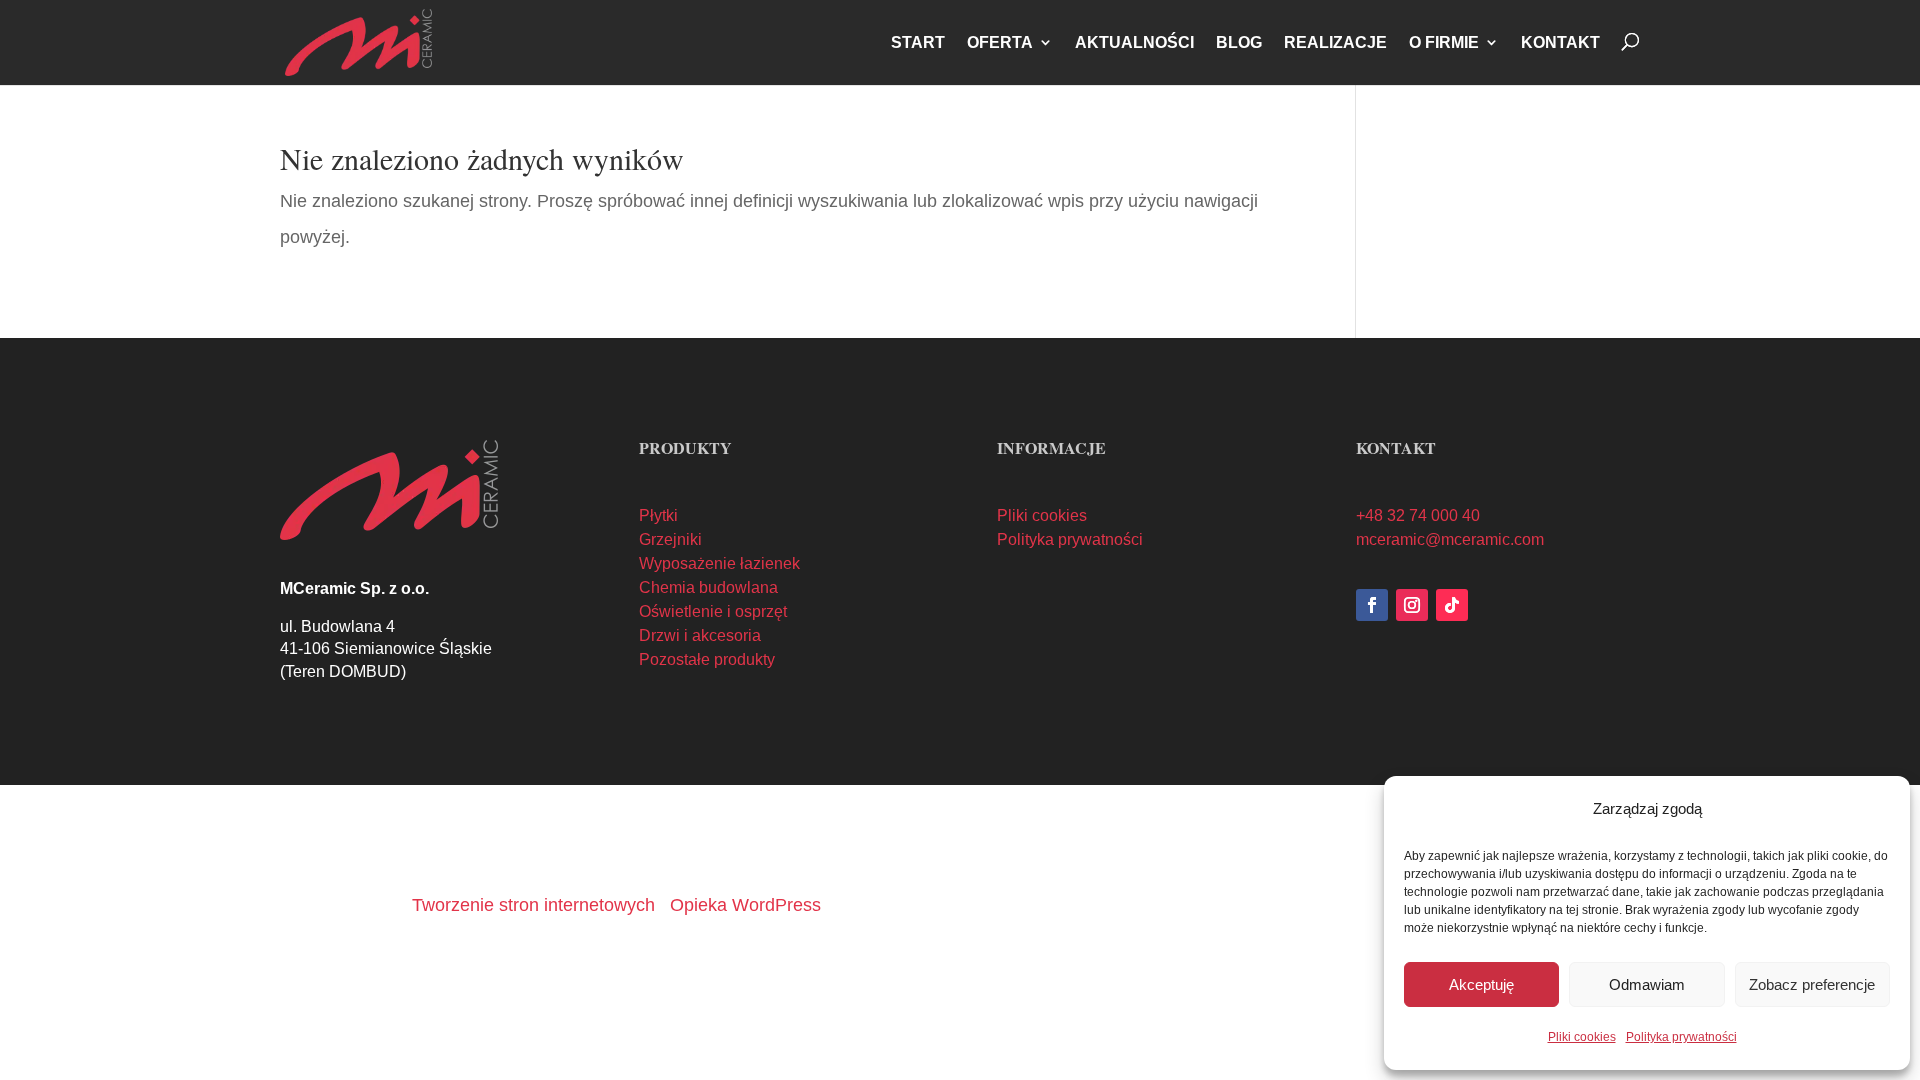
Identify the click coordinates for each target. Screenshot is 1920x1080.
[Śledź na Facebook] (1372, 605)
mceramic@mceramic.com (1450, 539)
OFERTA (1000, 42)
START (918, 42)
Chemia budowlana (708, 587)
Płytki (658, 515)
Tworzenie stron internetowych (533, 905)
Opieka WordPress (745, 905)
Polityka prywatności (1681, 1037)
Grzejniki (670, 539)
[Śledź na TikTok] (1452, 605)
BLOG (1239, 42)
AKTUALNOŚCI (1134, 42)
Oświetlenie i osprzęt (713, 611)
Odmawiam (1647, 984)
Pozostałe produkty (707, 659)
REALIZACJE (1335, 42)
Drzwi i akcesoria (700, 635)
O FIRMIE (1444, 42)
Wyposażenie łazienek (719, 563)
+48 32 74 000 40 (1418, 515)
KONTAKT (1560, 42)
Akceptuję (1481, 984)
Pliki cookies (1582, 1037)
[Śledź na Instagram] (1412, 605)
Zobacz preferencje (1812, 984)
